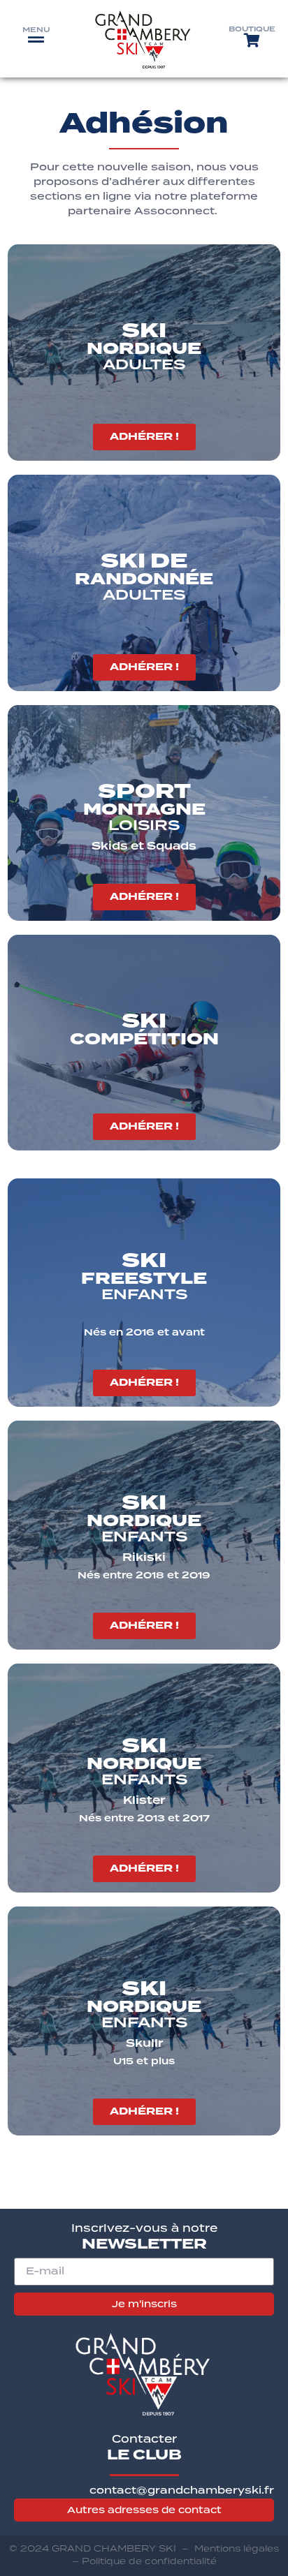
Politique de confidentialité (149, 2561)
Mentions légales (237, 2548)
